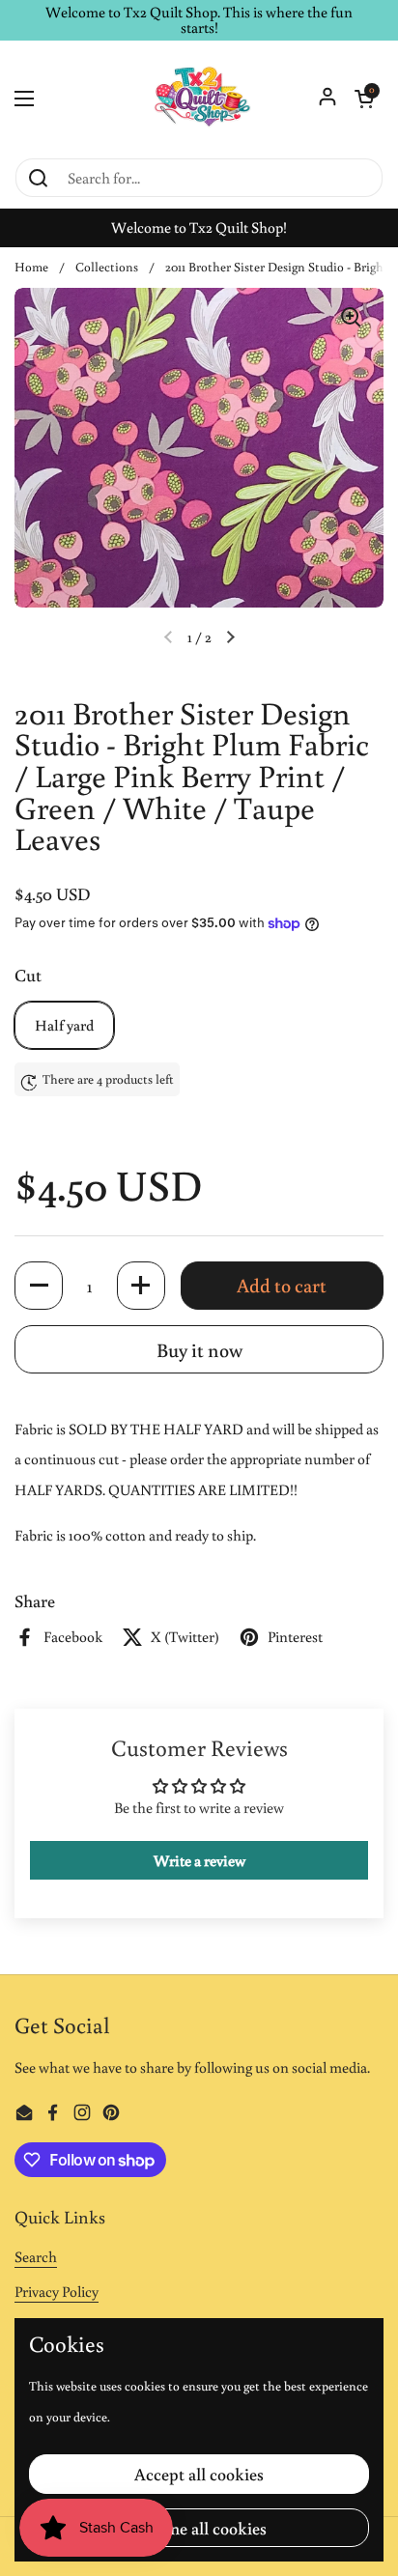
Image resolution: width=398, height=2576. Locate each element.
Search (36, 2256)
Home (31, 267)
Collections (107, 267)
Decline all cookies (199, 2528)
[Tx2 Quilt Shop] (199, 99)
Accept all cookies (199, 2474)
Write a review (199, 1860)
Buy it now (199, 1349)
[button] (364, 99)
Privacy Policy (57, 2291)
